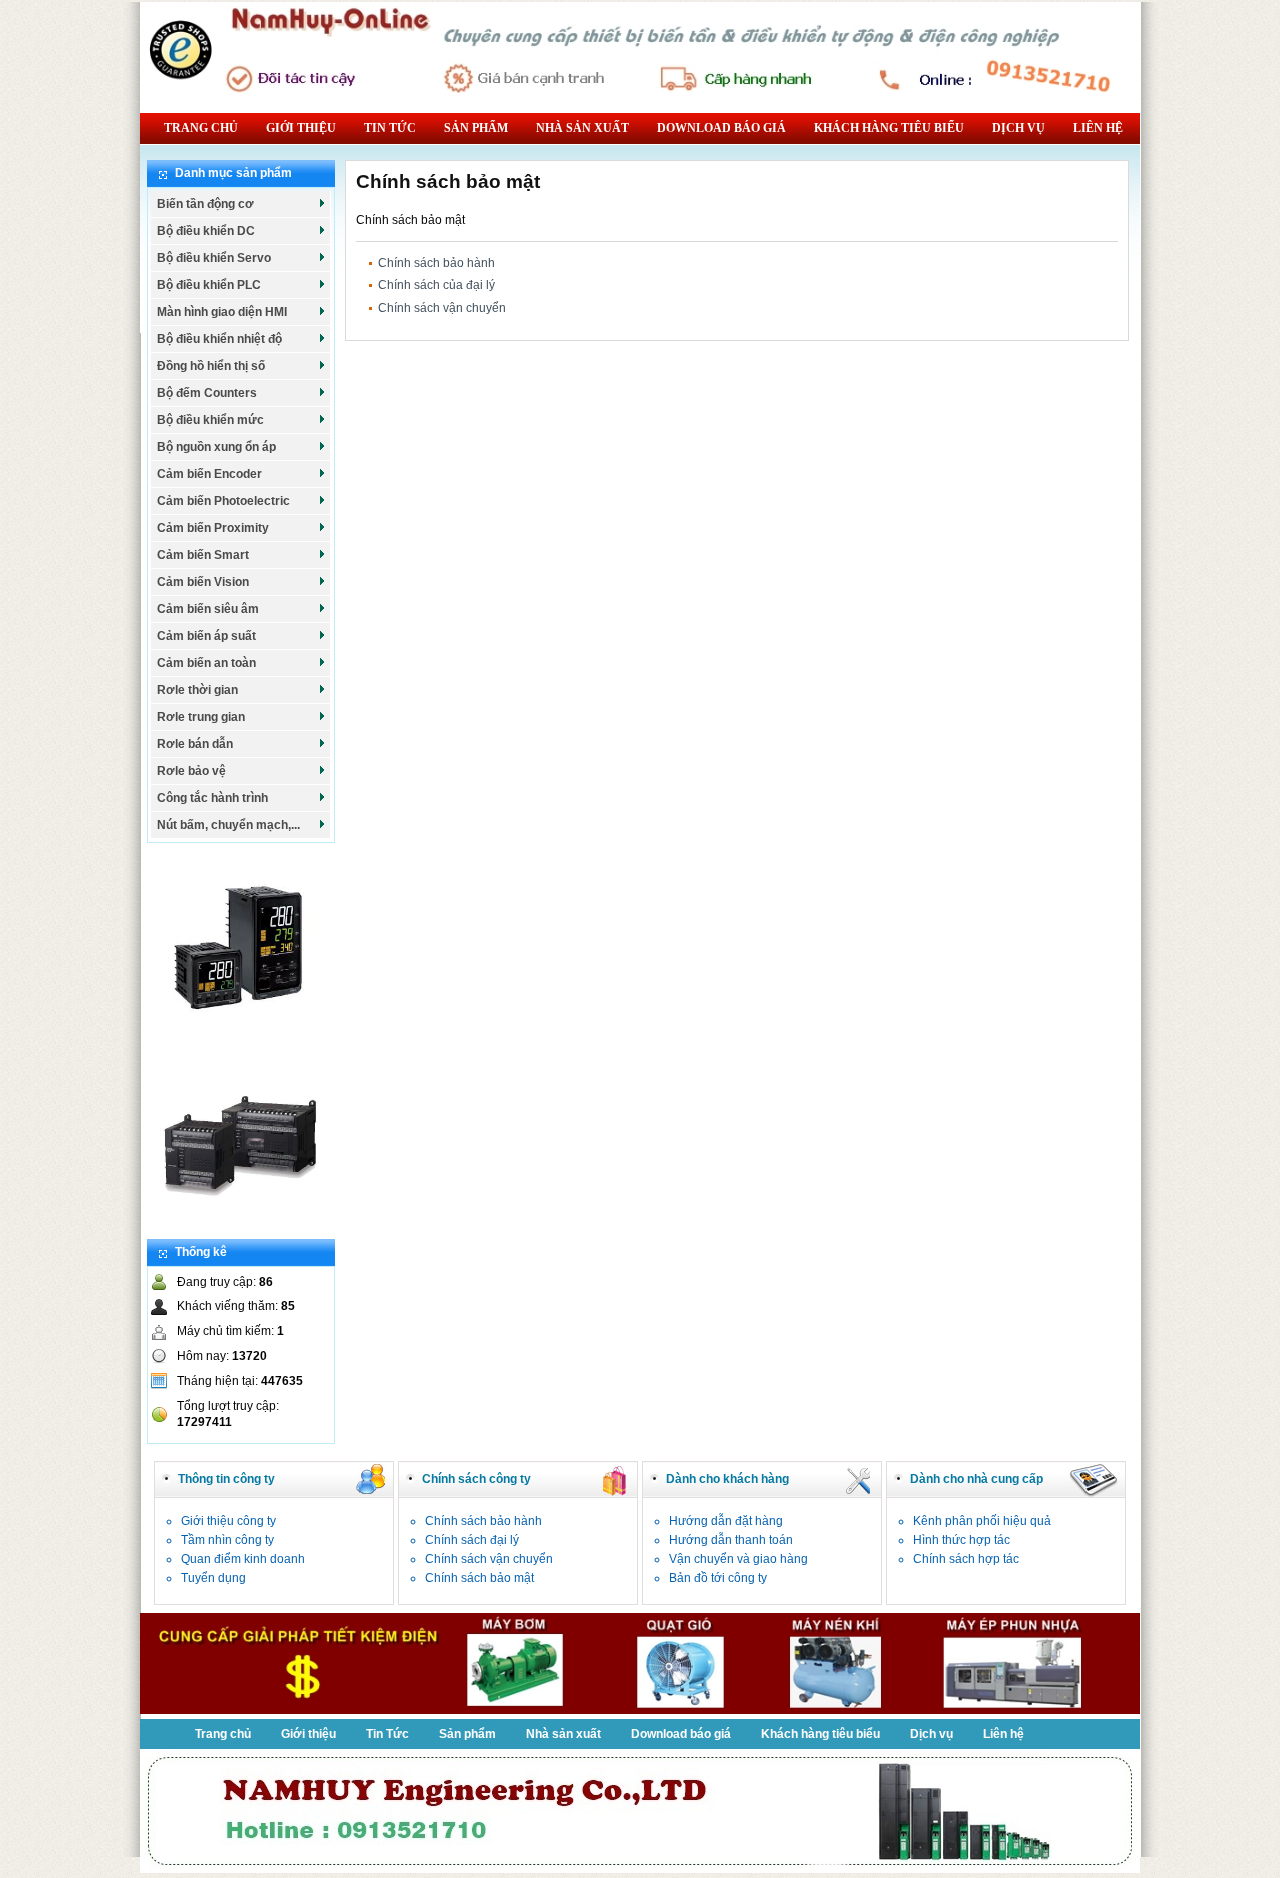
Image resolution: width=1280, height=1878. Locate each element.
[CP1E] (240, 1230)
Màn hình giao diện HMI (222, 312)
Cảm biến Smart (203, 555)
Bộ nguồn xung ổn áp (216, 447)
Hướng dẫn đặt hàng (726, 1521)
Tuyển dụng (213, 1578)
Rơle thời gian (197, 690)
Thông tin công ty (226, 1479)
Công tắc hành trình (212, 798)
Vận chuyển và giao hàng (738, 1559)
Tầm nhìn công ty (227, 1540)
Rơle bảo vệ (191, 771)
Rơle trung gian (201, 717)
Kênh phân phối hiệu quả (982, 1521)
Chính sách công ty (476, 1479)
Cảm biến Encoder (209, 474)
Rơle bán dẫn (195, 744)
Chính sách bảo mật (479, 1578)
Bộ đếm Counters (207, 393)
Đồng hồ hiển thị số (211, 366)
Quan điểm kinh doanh (243, 1559)
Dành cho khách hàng (727, 1479)
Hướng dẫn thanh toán (731, 1540)
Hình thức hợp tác (961, 1540)
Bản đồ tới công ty (718, 1578)
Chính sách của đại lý (436, 285)
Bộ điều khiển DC (206, 231)
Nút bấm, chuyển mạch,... (228, 825)
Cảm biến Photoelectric (223, 501)
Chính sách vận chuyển (442, 308)
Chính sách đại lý (472, 1540)
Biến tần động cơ (205, 204)
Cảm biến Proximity (213, 528)
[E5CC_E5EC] (240, 1036)
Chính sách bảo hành (436, 263)
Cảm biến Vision (203, 582)
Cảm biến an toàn (206, 663)
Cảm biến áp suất (206, 636)
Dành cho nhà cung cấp (976, 1479)
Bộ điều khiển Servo (214, 258)
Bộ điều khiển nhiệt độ (219, 339)
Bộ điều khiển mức (210, 420)
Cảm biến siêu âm (208, 609)
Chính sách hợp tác (966, 1559)
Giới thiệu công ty (228, 1521)
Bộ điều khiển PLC (209, 285)
